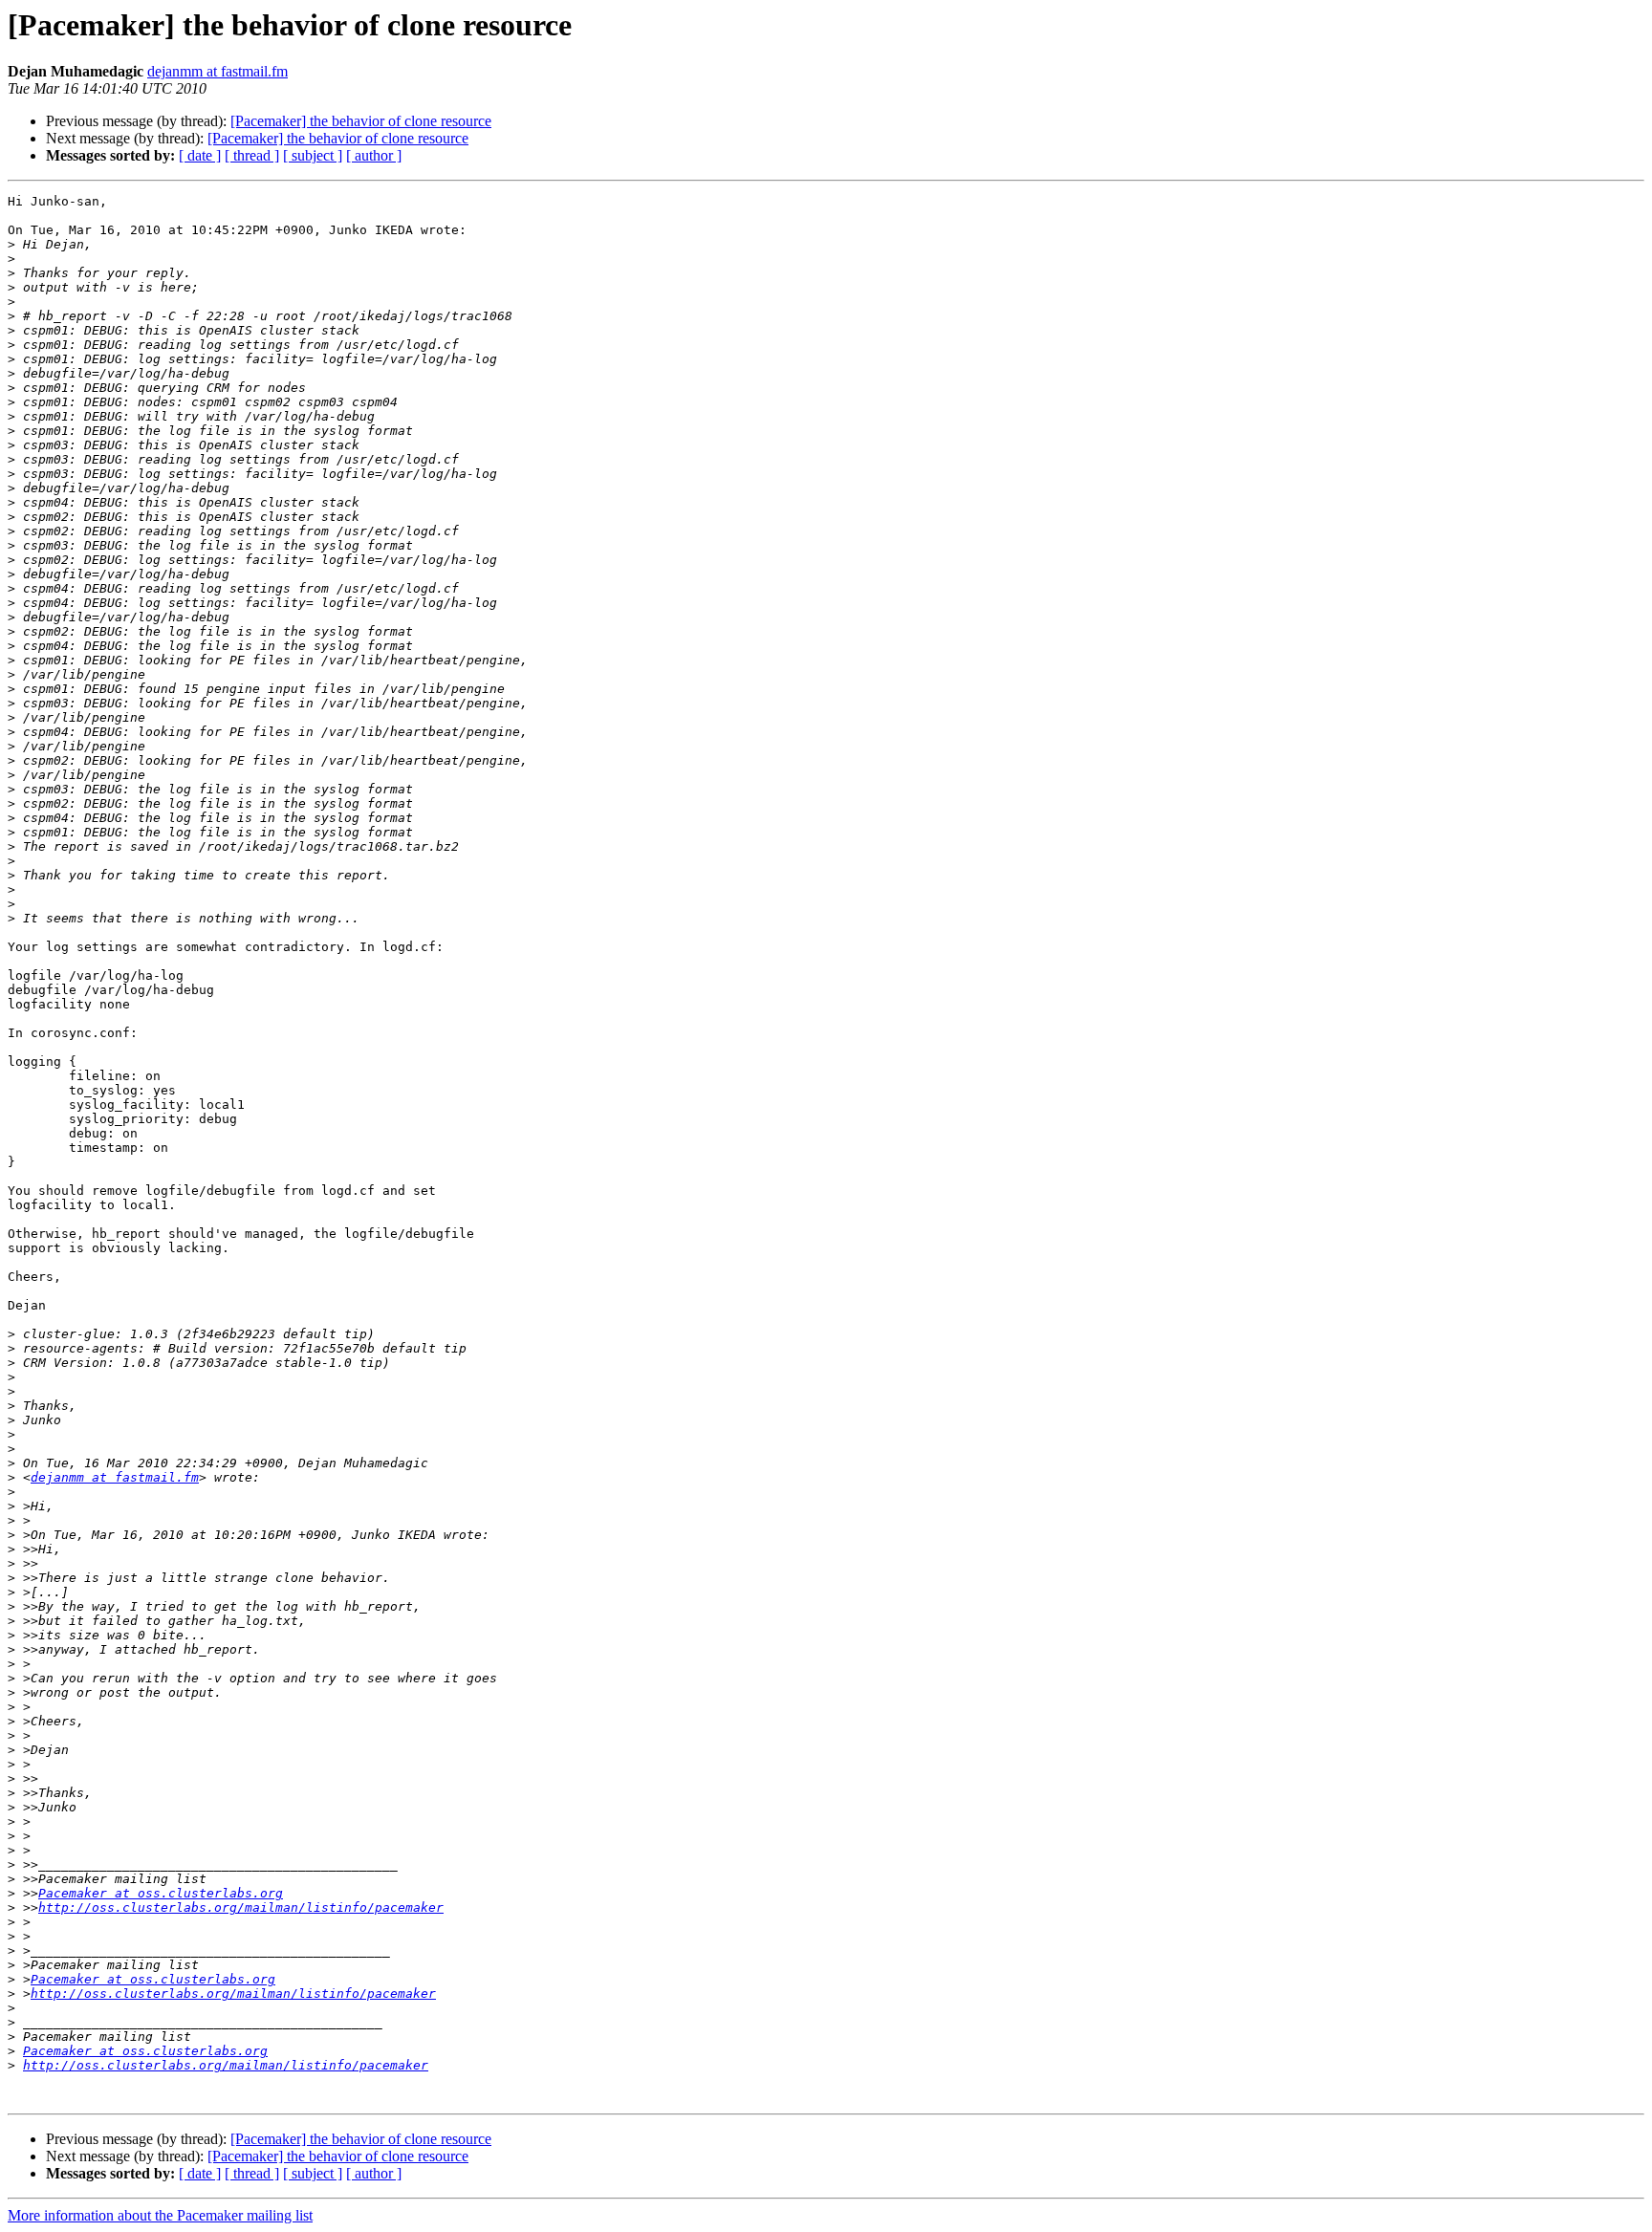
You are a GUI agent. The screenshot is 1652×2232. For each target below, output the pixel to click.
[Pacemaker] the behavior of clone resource (361, 121)
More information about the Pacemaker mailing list (160, 2215)
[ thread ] (252, 155)
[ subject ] (313, 155)
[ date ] (200, 155)
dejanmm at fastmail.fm (217, 71)
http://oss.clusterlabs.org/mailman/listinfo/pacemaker (241, 1907)
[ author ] (374, 155)
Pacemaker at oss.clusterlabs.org (161, 1893)
